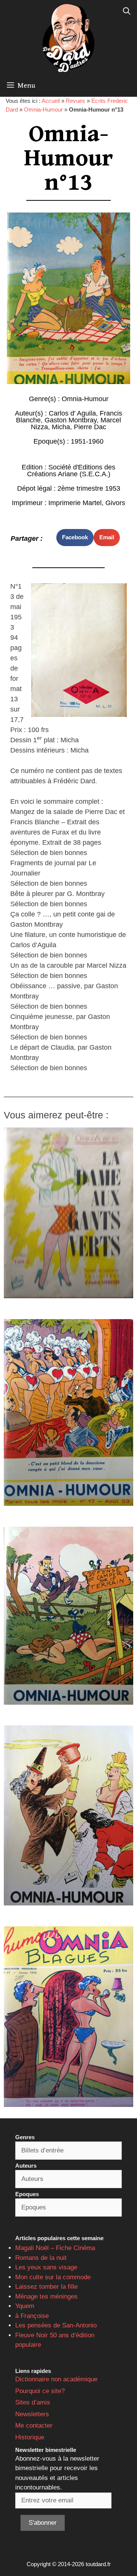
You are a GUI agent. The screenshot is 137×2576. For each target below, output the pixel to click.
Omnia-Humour (43, 109)
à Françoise (32, 2316)
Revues (76, 101)
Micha (61, 427)
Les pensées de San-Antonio (56, 2325)
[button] (75, 538)
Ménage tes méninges (46, 2297)
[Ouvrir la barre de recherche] (127, 11)
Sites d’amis (33, 2402)
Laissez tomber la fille (46, 2287)
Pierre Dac (90, 427)
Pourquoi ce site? (40, 2391)
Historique (30, 2437)
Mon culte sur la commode (53, 2277)
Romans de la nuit (41, 2258)
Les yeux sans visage (46, 2267)
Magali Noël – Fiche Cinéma (55, 2248)
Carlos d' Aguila (72, 413)
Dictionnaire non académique (56, 2379)
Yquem (25, 2306)
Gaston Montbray (71, 420)
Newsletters (32, 2414)
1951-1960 (87, 441)
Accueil (51, 101)
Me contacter (34, 2426)
